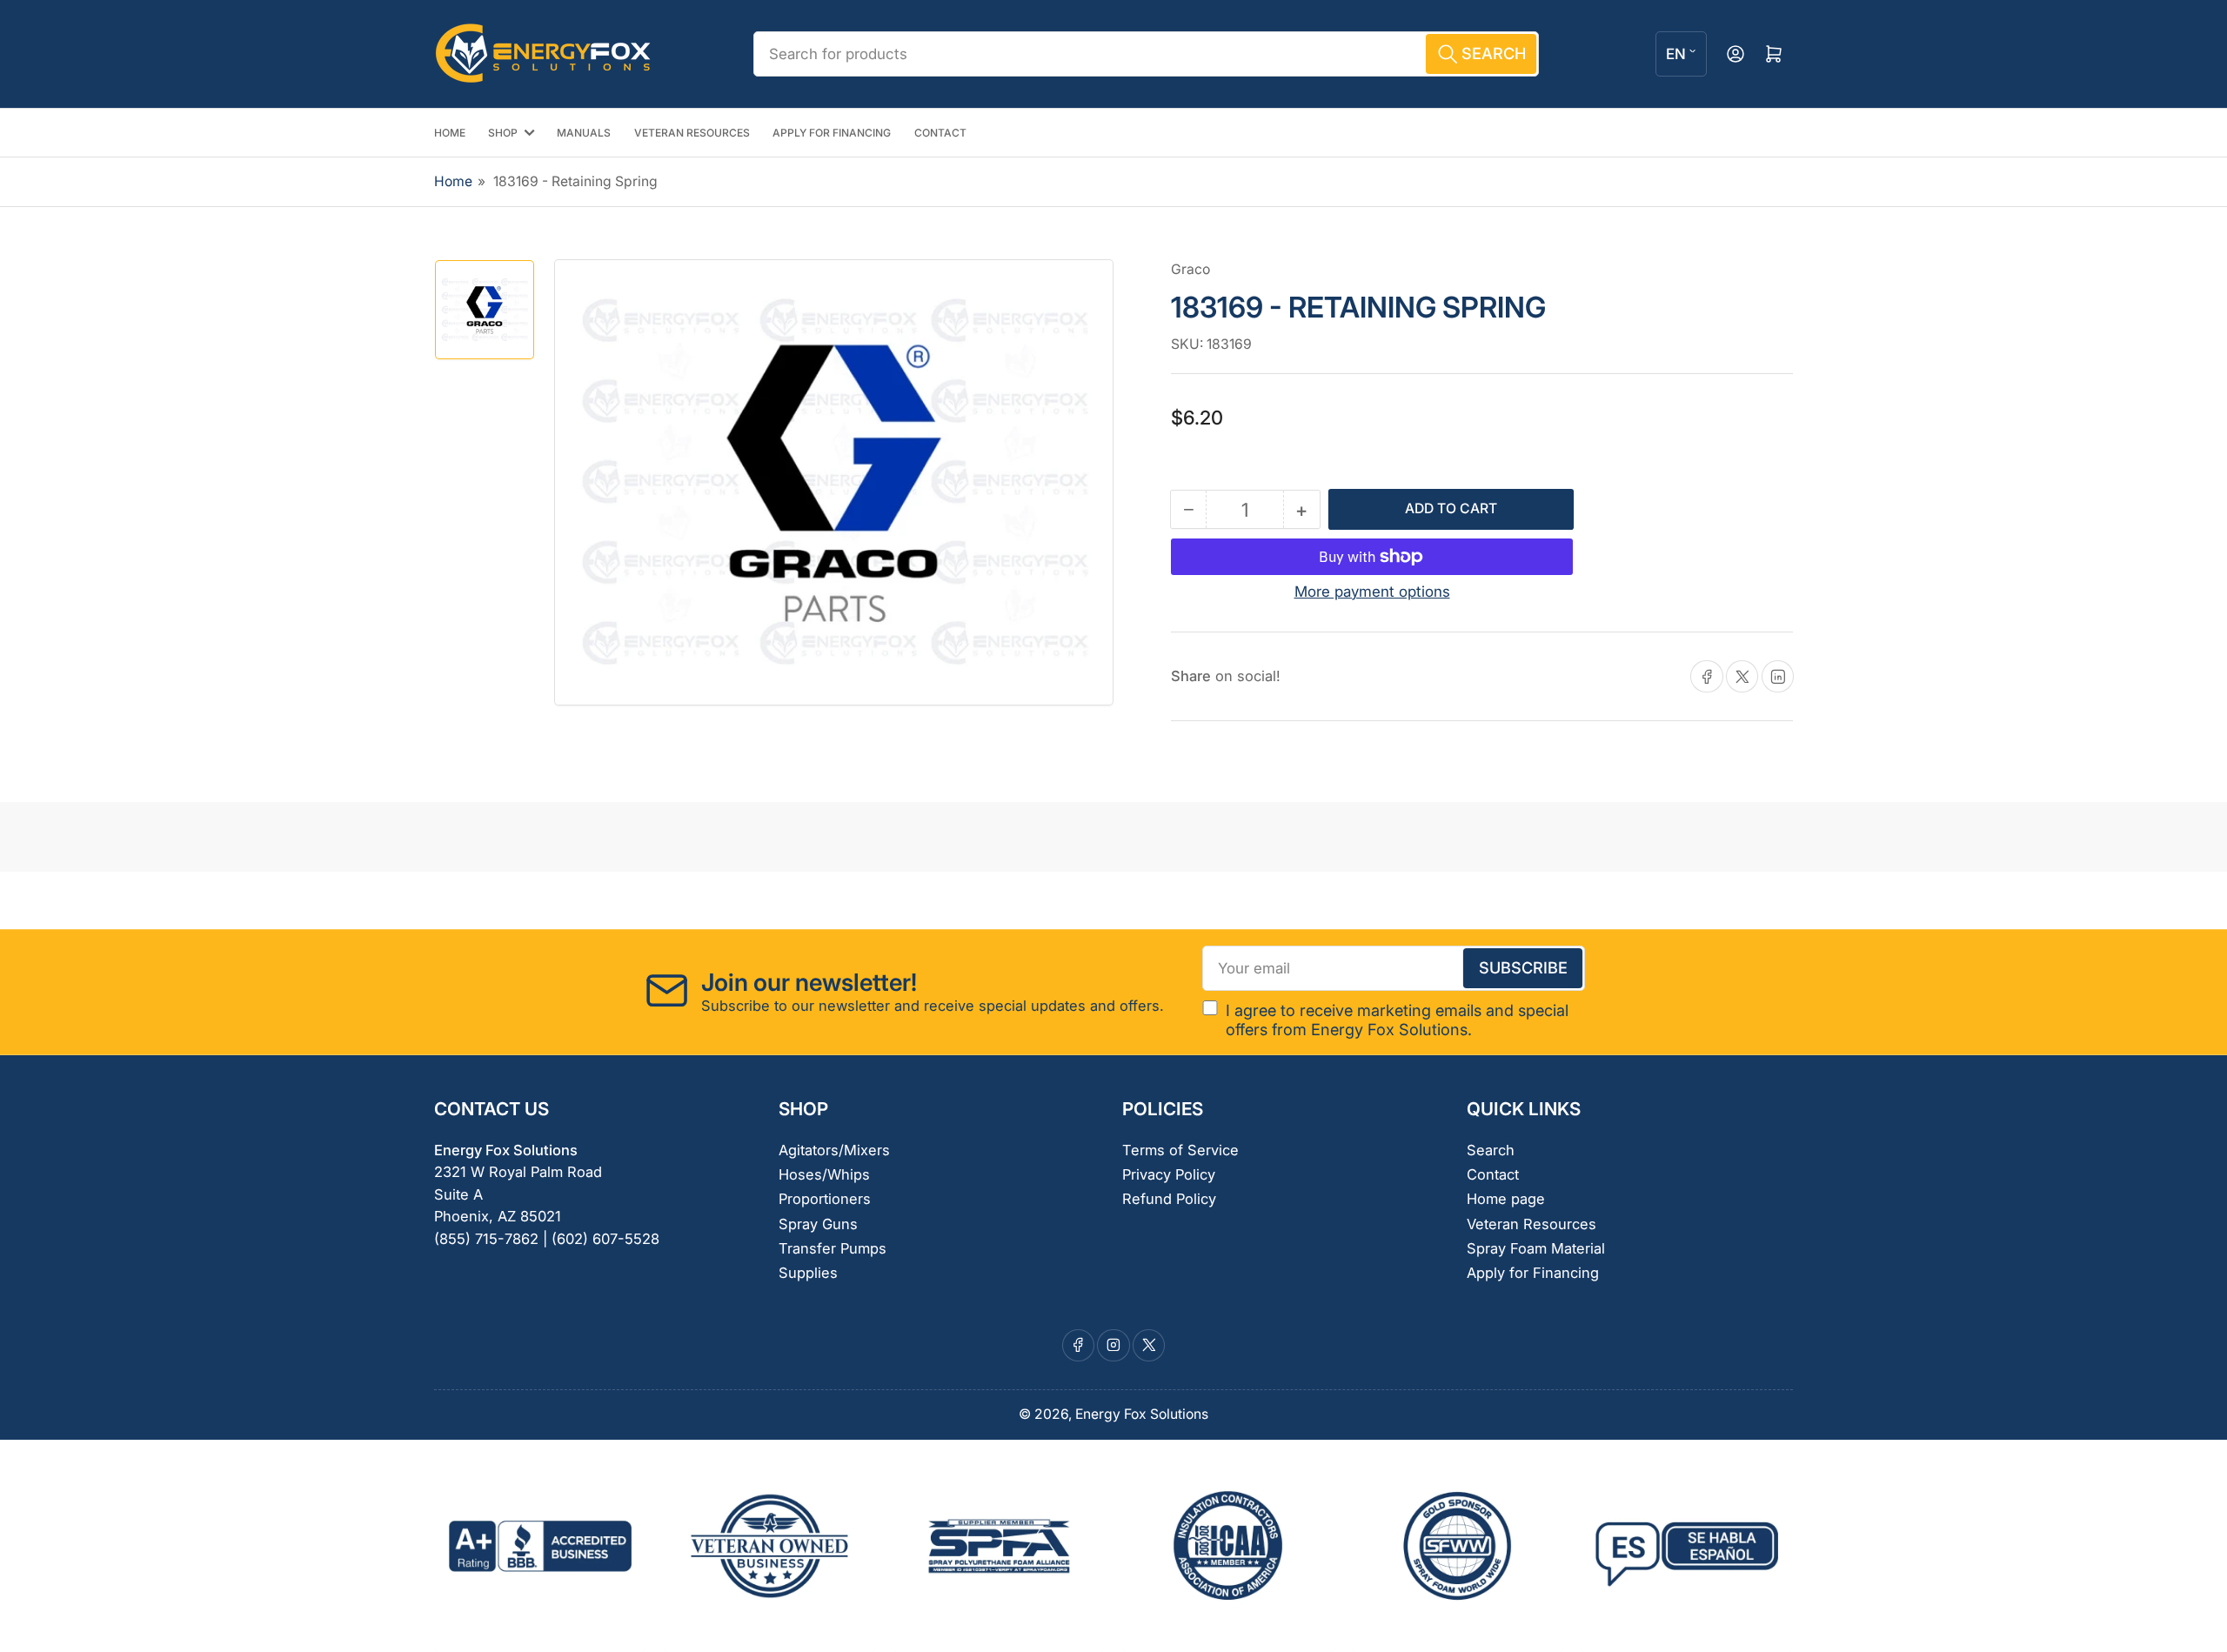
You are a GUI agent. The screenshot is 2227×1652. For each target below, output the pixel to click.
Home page (1506, 1199)
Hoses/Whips (824, 1174)
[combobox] (1146, 54)
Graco (1190, 269)
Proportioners (825, 1199)
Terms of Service (1180, 1150)
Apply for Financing (1533, 1273)
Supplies (808, 1273)
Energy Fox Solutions (1142, 1414)
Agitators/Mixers (834, 1150)
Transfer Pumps (833, 1248)
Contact (1493, 1174)
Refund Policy (1169, 1199)
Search (1491, 1150)
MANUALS (584, 133)
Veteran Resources (1531, 1224)
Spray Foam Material (1536, 1248)
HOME (450, 133)
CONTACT (940, 133)
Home (453, 181)
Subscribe (1523, 967)
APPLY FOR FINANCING (832, 133)
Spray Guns (818, 1224)
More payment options (1372, 592)
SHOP (503, 133)
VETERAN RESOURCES (692, 133)
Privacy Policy (1169, 1174)
